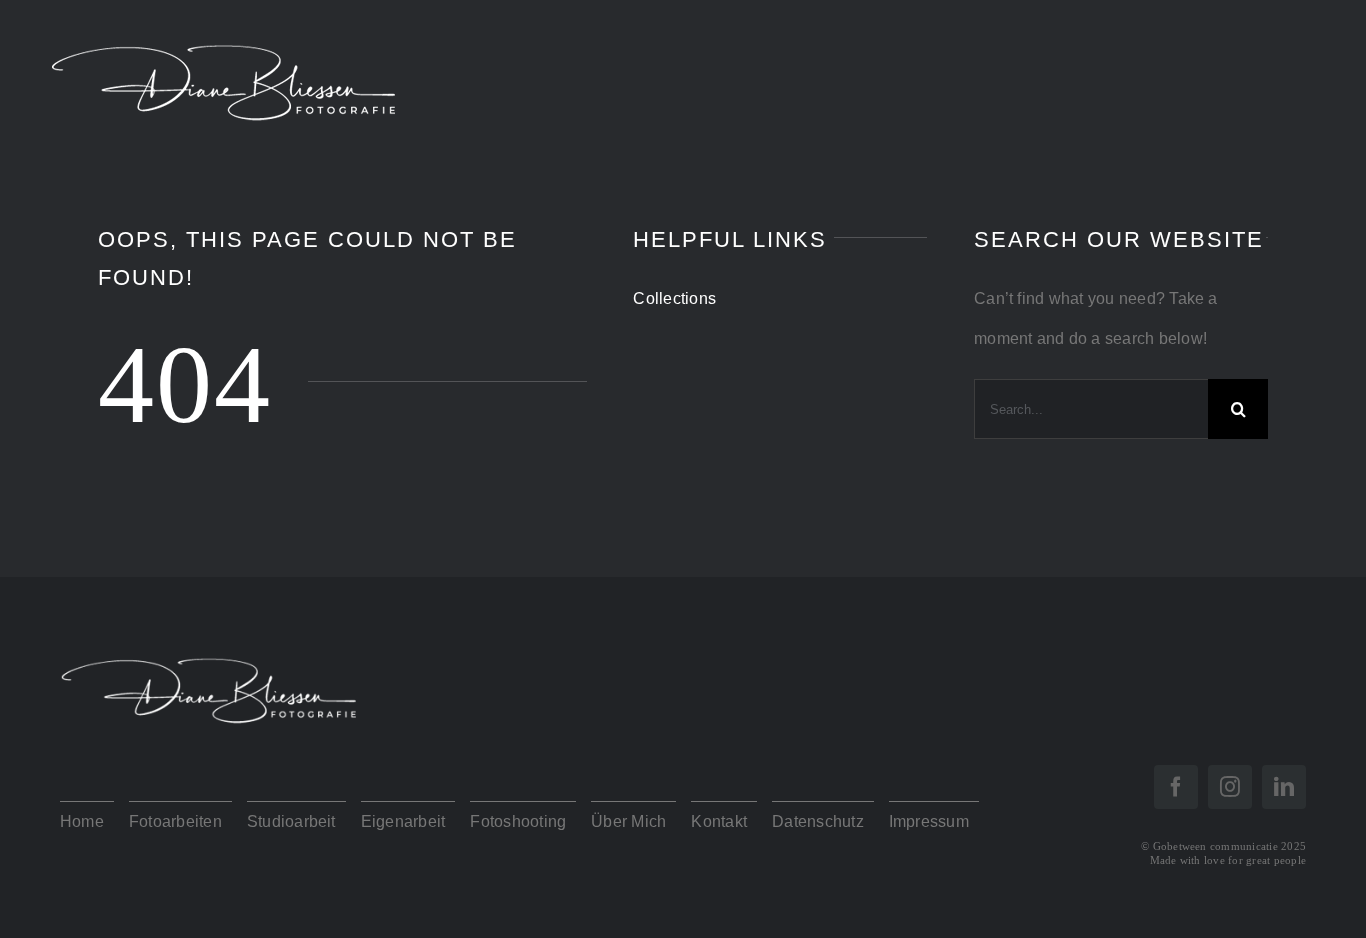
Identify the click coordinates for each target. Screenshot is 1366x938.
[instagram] (1230, 787)
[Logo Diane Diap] (210, 644)
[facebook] (1176, 787)
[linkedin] (1284, 787)
